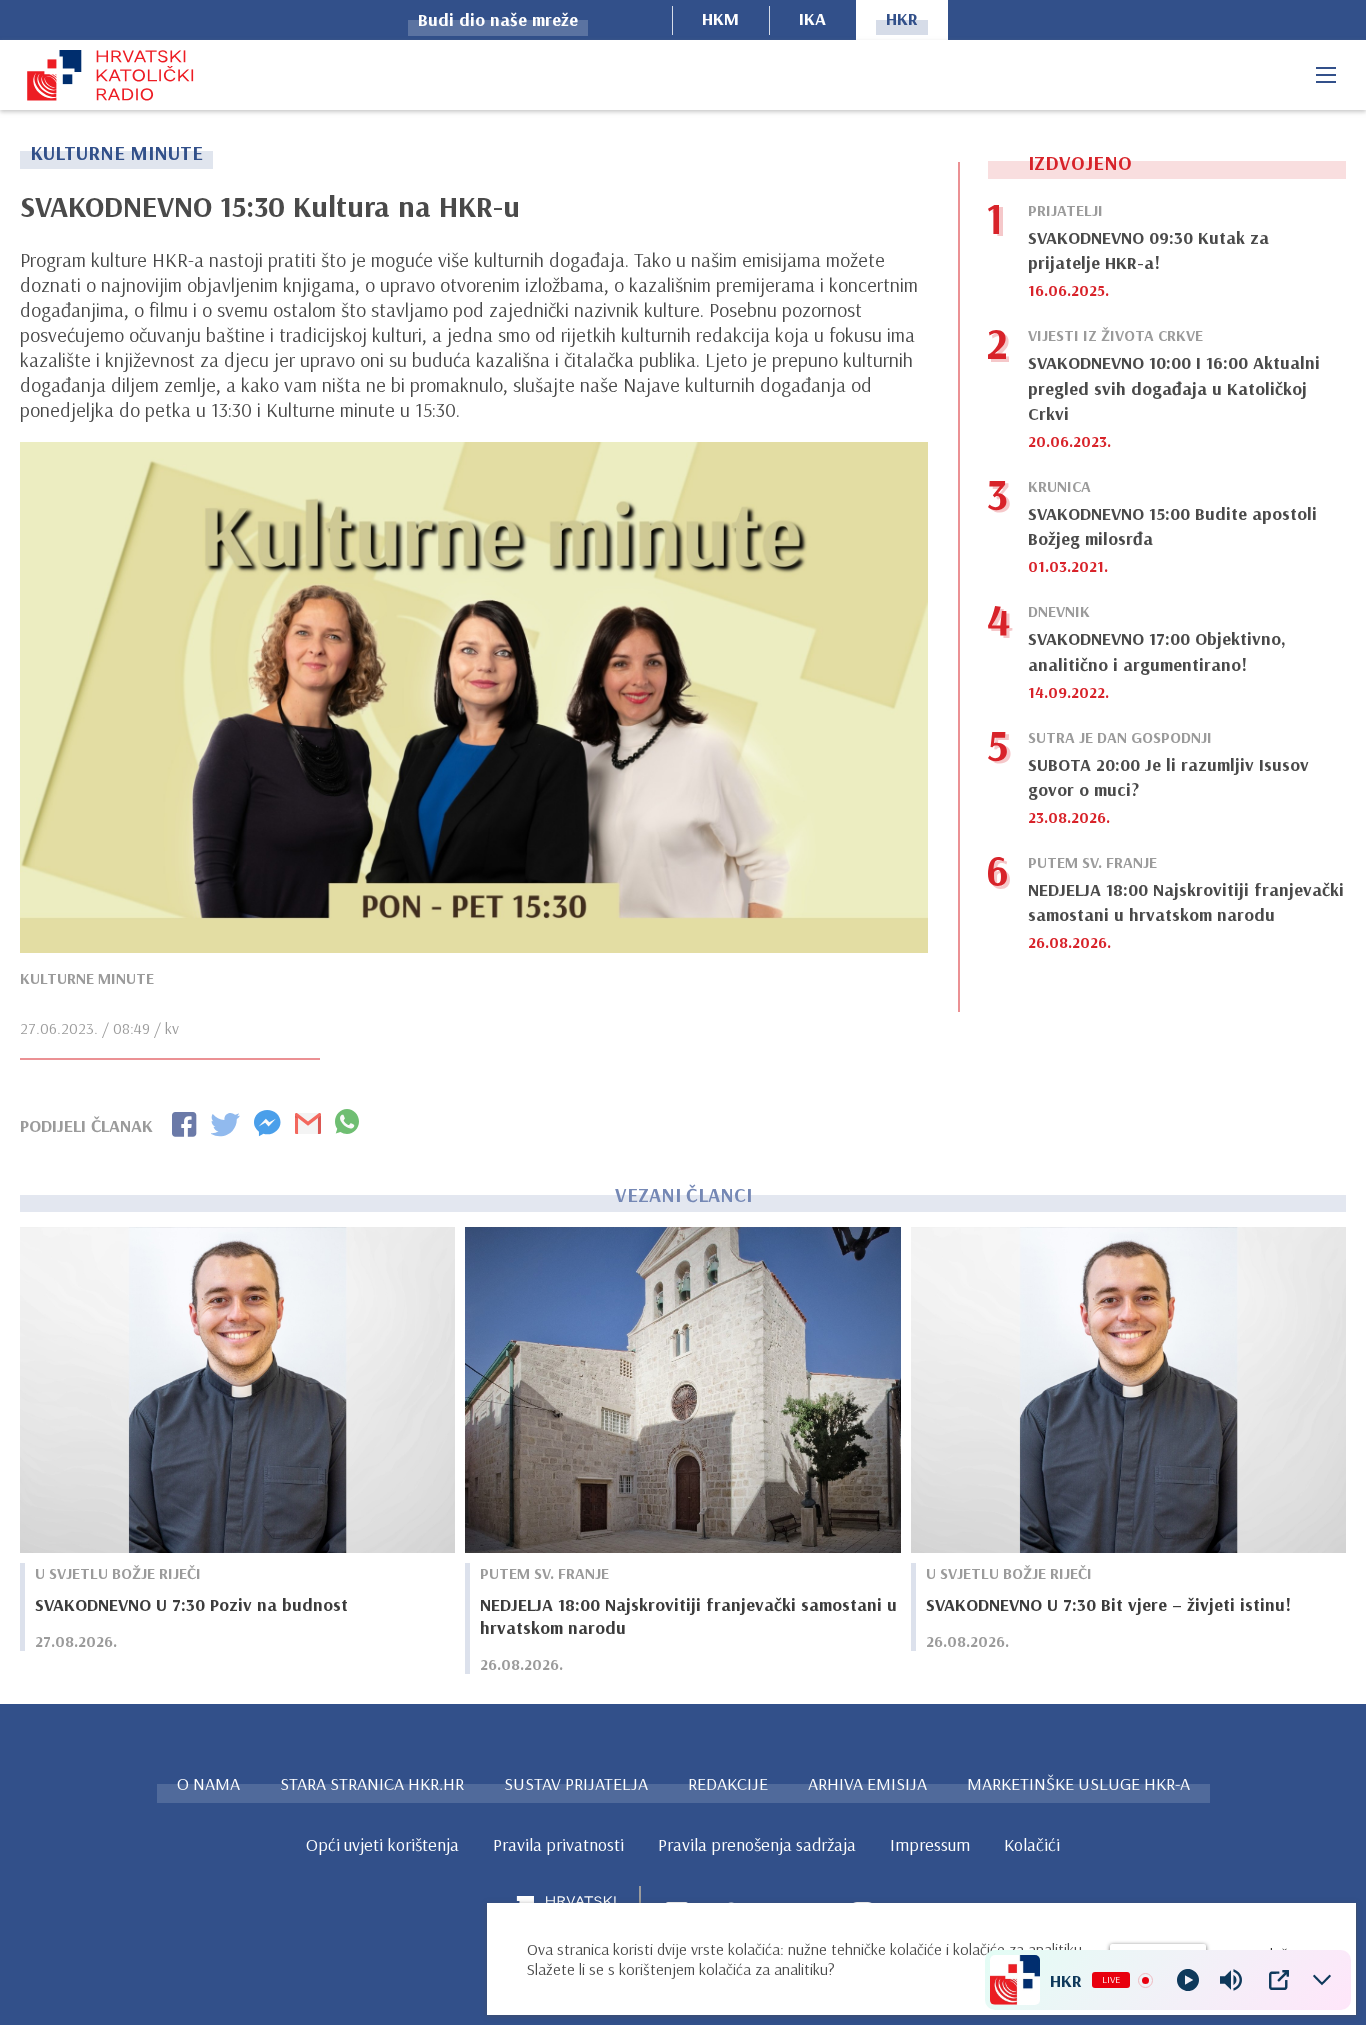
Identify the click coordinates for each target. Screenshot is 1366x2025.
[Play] (1188, 1980)
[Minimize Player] (1322, 1980)
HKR (902, 18)
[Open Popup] (1279, 1980)
